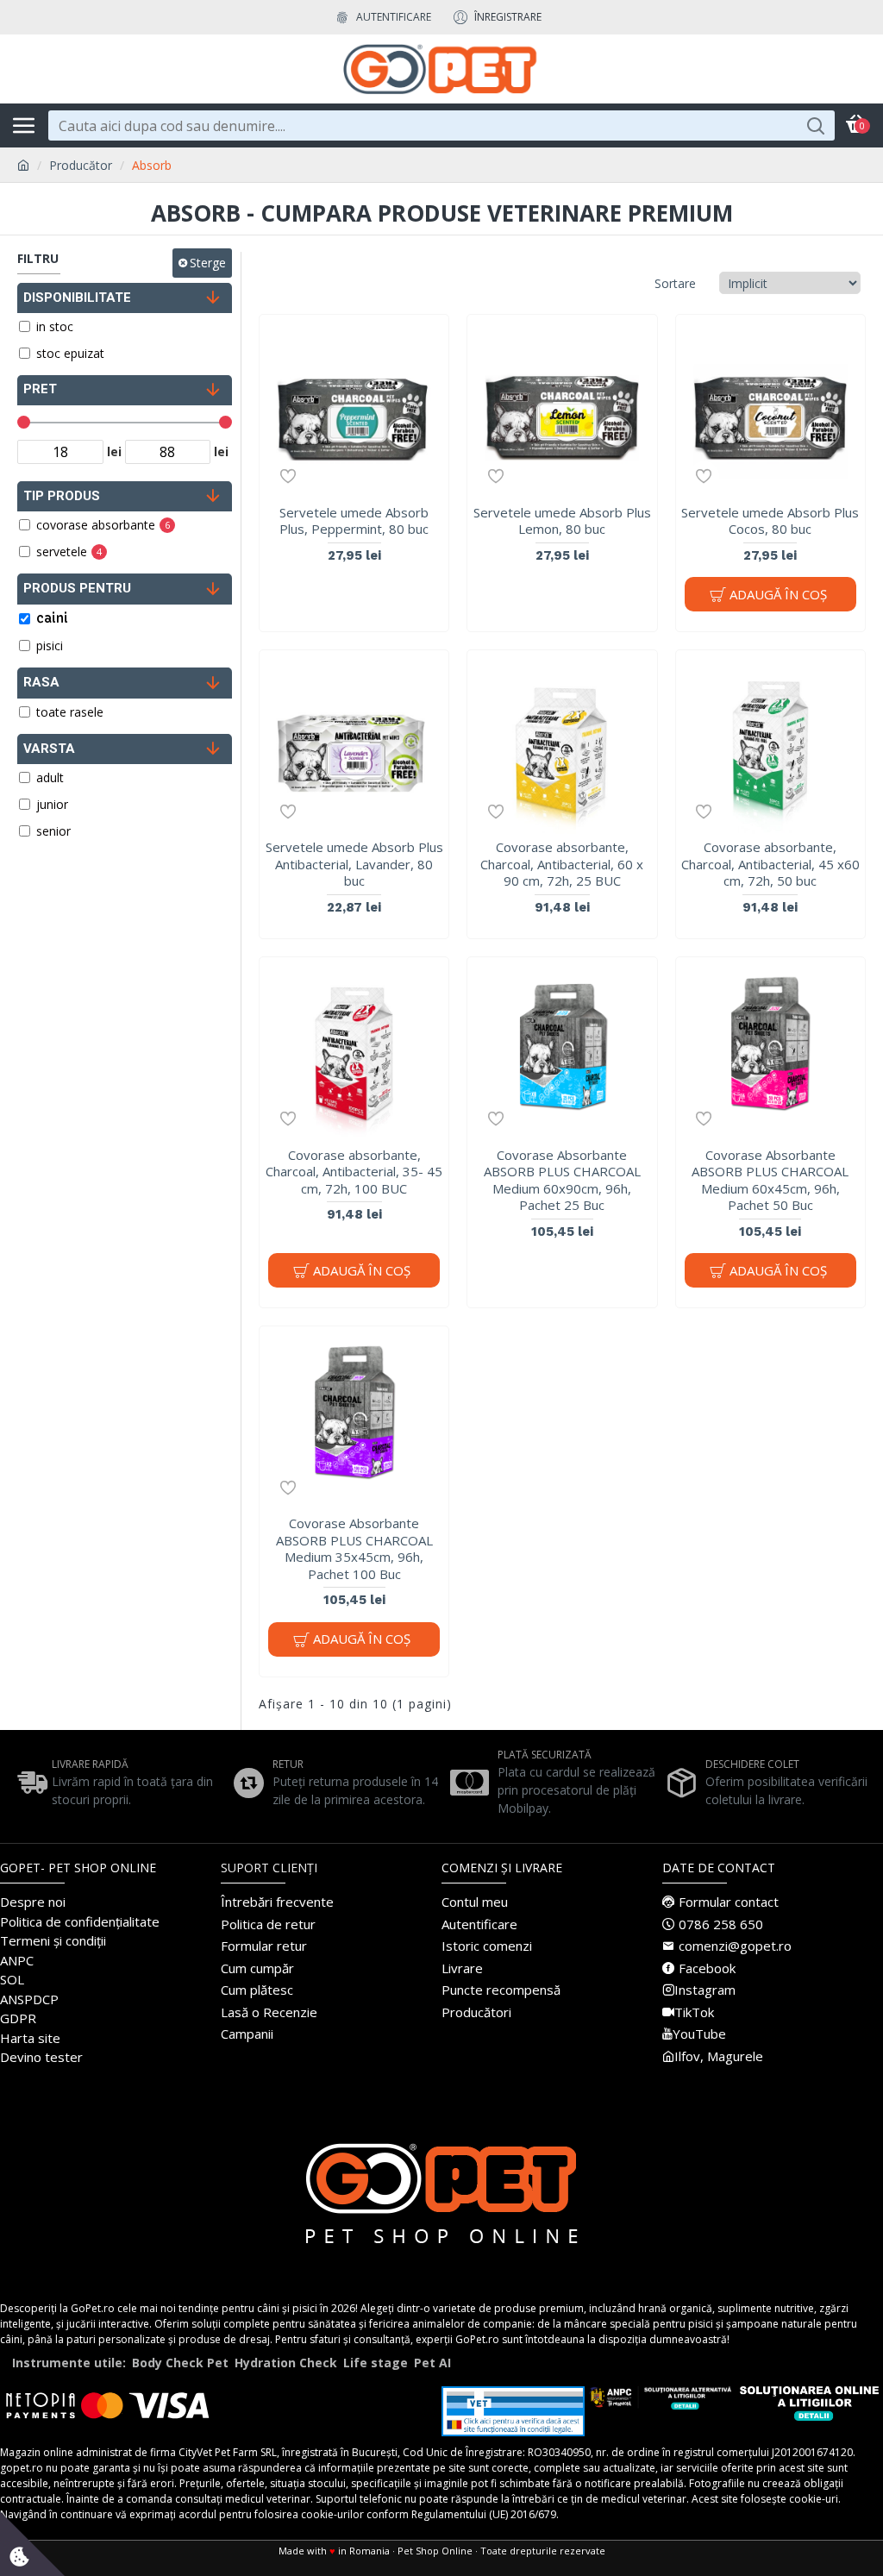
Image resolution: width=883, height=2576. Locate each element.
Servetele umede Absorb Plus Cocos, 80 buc (770, 521)
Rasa (41, 682)
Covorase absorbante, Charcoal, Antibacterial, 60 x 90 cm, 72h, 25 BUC (562, 864)
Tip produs (62, 496)
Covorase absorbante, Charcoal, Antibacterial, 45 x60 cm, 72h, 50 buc (770, 864)
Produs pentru (77, 588)
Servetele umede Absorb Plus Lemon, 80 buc (562, 521)
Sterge (208, 263)
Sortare (675, 283)
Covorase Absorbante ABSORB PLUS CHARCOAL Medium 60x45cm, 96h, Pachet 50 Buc (770, 1181)
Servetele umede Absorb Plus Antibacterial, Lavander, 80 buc (354, 864)
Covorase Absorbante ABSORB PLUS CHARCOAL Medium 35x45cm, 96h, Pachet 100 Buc (354, 1549)
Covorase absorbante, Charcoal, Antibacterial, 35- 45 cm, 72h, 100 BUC (354, 1172)
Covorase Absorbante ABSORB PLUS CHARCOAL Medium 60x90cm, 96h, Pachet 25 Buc (562, 1181)
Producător (81, 165)
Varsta (49, 749)
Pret (40, 389)
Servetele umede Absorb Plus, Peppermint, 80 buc (354, 521)
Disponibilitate (77, 298)
